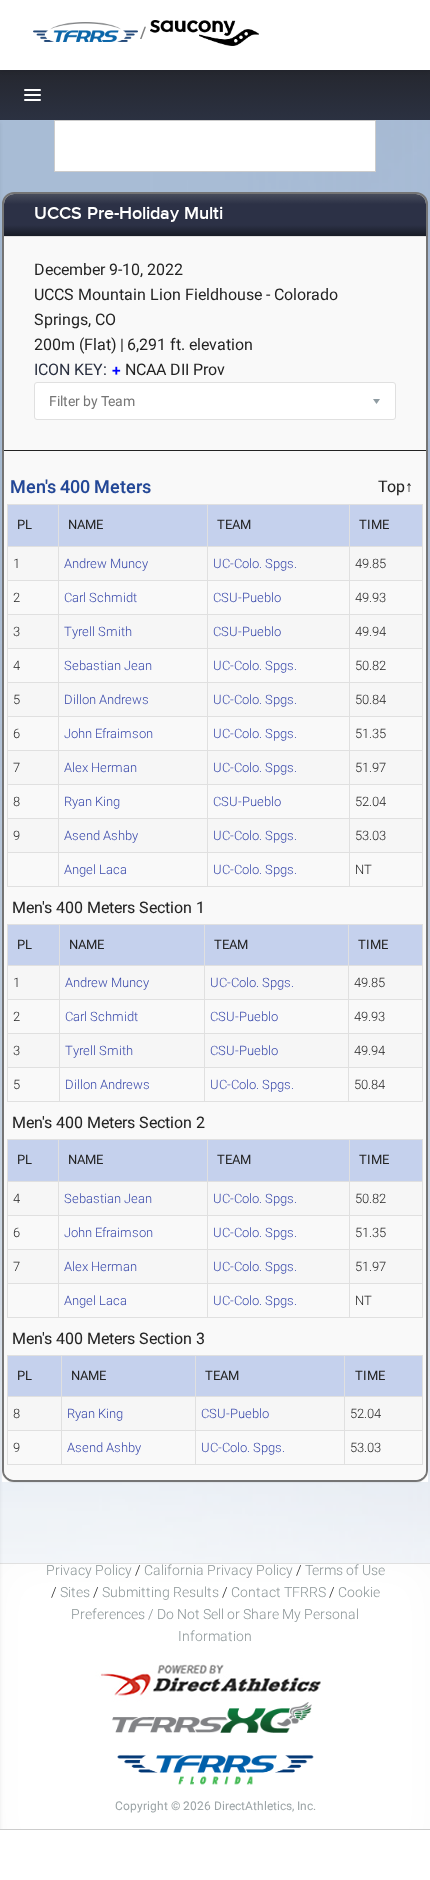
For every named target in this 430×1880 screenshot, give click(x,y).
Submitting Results (160, 1592)
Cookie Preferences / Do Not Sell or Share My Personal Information (225, 1614)
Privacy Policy (89, 1570)
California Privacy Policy (218, 1570)
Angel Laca (95, 869)
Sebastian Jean (108, 665)
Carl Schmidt (100, 597)
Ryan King (92, 801)
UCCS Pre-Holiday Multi (128, 214)
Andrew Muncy (106, 563)
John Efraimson (108, 733)
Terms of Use (345, 1570)
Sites (75, 1592)
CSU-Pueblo (247, 597)
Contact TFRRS (280, 1592)
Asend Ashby (101, 835)
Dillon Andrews (106, 699)
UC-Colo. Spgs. (255, 563)
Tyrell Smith (98, 631)
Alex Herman (100, 767)
